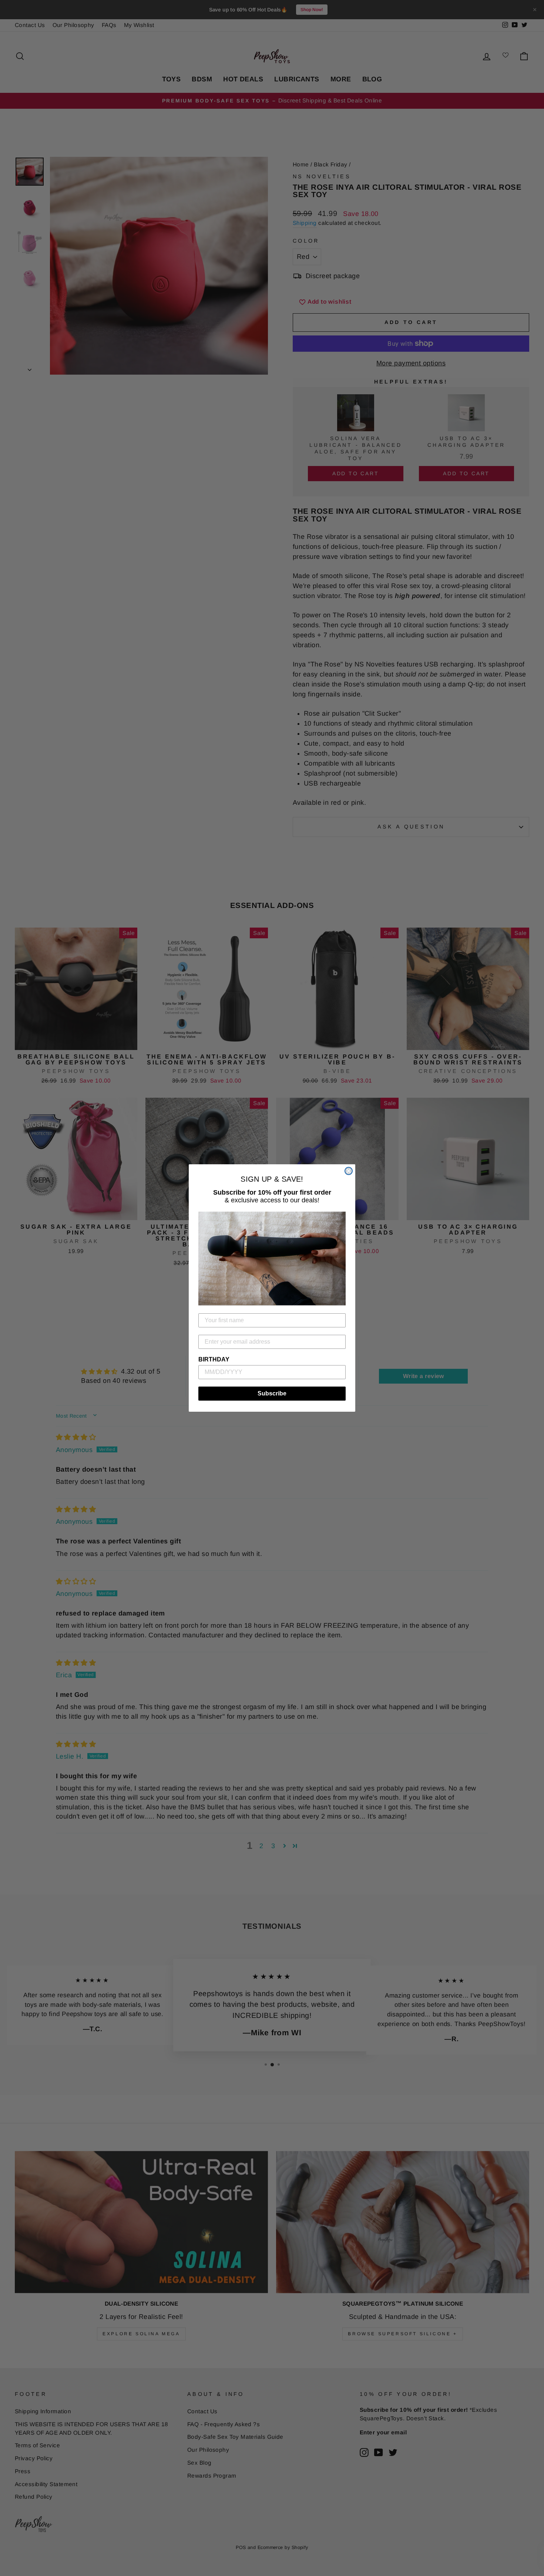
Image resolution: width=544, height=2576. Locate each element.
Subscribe (272, 1393)
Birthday (214, 1359)
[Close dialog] (349, 1171)
